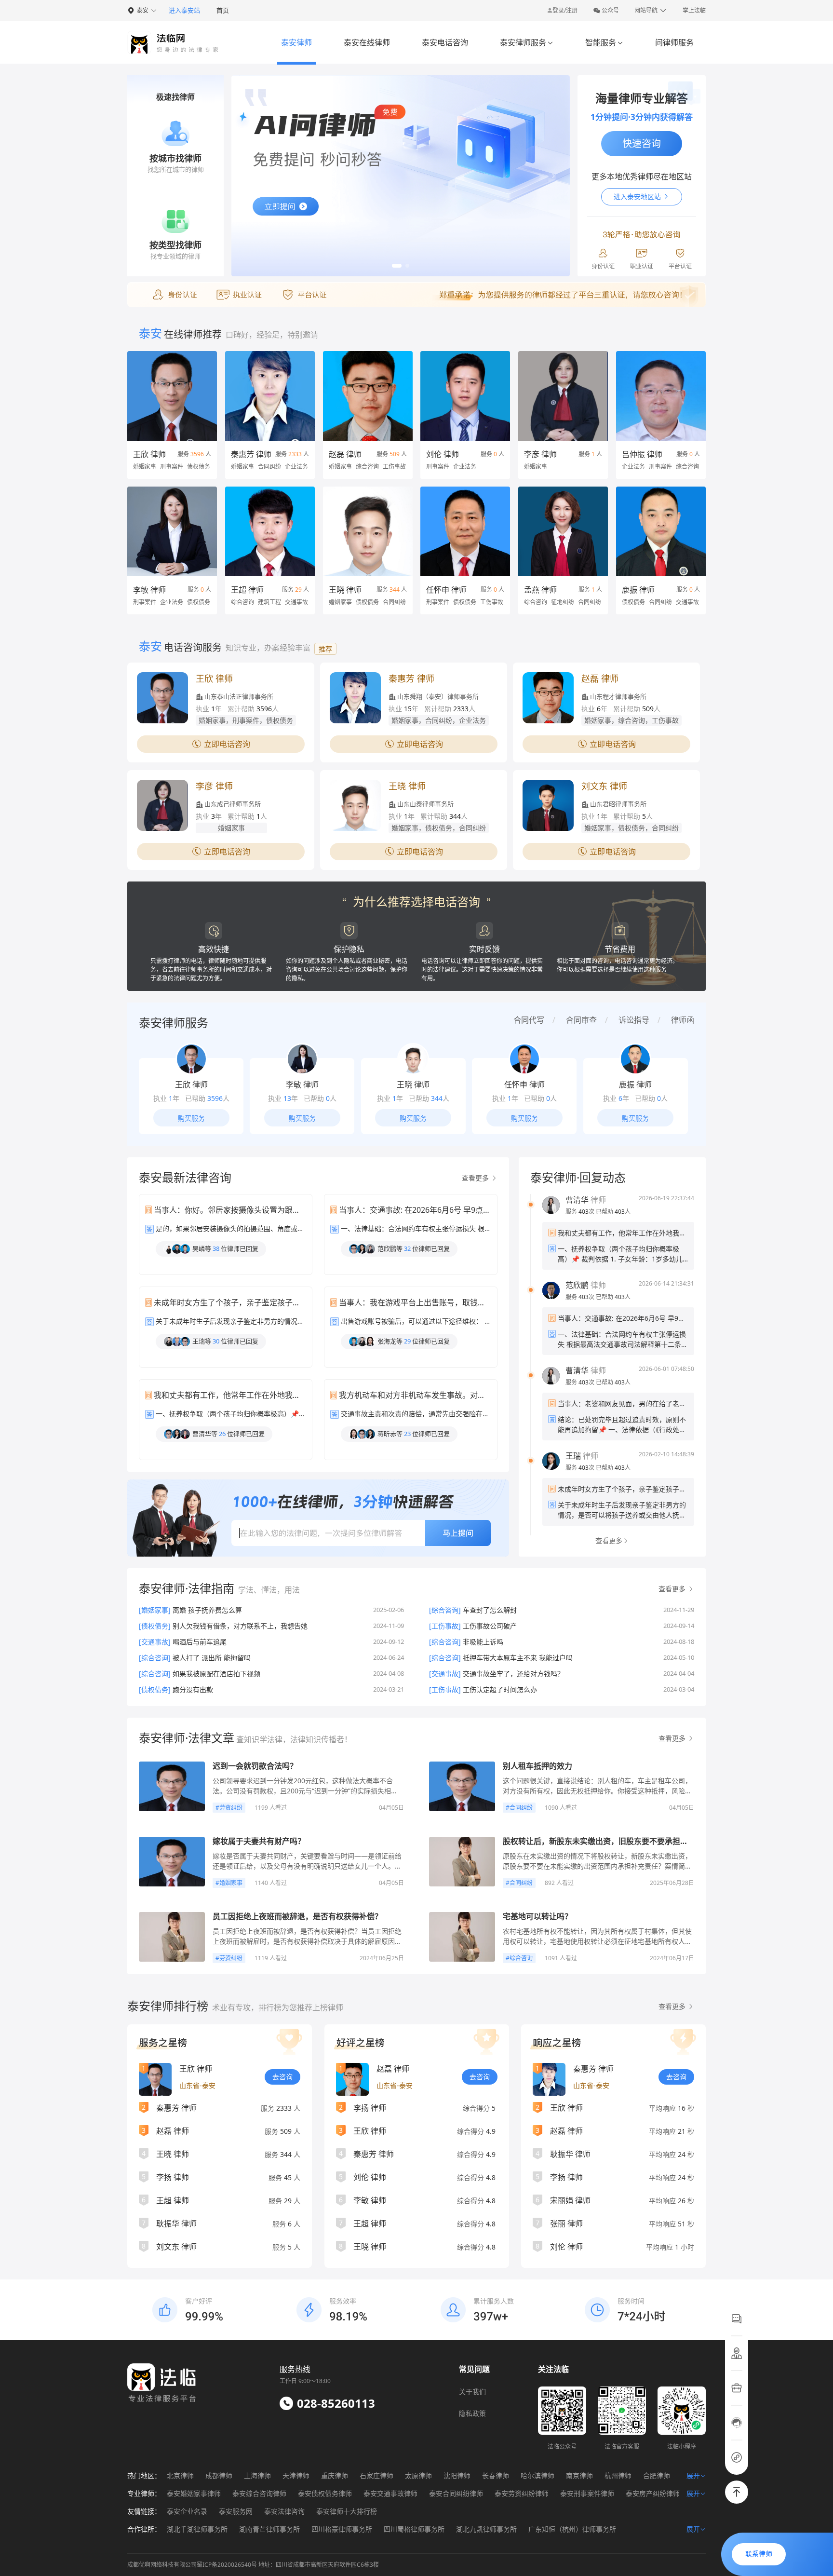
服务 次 (581, 1212)
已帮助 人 (613, 1212)
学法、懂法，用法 (269, 1590)
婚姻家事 (231, 1883)
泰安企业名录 (187, 2511)
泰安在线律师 (367, 42)
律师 (586, 1200)
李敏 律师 (149, 590)
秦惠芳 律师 (251, 454)
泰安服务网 (236, 2511)
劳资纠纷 (231, 1808)
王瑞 (573, 1456)
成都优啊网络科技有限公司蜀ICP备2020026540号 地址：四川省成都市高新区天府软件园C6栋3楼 (253, 2565)
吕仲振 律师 (642, 454)
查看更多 (476, 1178)
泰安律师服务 (527, 42)
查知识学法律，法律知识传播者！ (293, 1739)
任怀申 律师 (446, 590)
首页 (223, 10)
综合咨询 (521, 1958)
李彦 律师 (540, 454)
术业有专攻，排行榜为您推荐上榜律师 (278, 2007)
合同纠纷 (521, 1808)
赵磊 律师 (345, 454)
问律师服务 (674, 42)
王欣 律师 (149, 454)
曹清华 (577, 1200)
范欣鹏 (577, 1285)
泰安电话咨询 (445, 42)
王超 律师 (247, 590)
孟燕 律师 (540, 590)
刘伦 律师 (443, 454)
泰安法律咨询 (284, 2511)
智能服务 (604, 42)
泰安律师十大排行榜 (347, 2511)
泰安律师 (296, 42)
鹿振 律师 (638, 590)
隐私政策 (472, 2413)
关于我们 (472, 2392)
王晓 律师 (345, 590)
